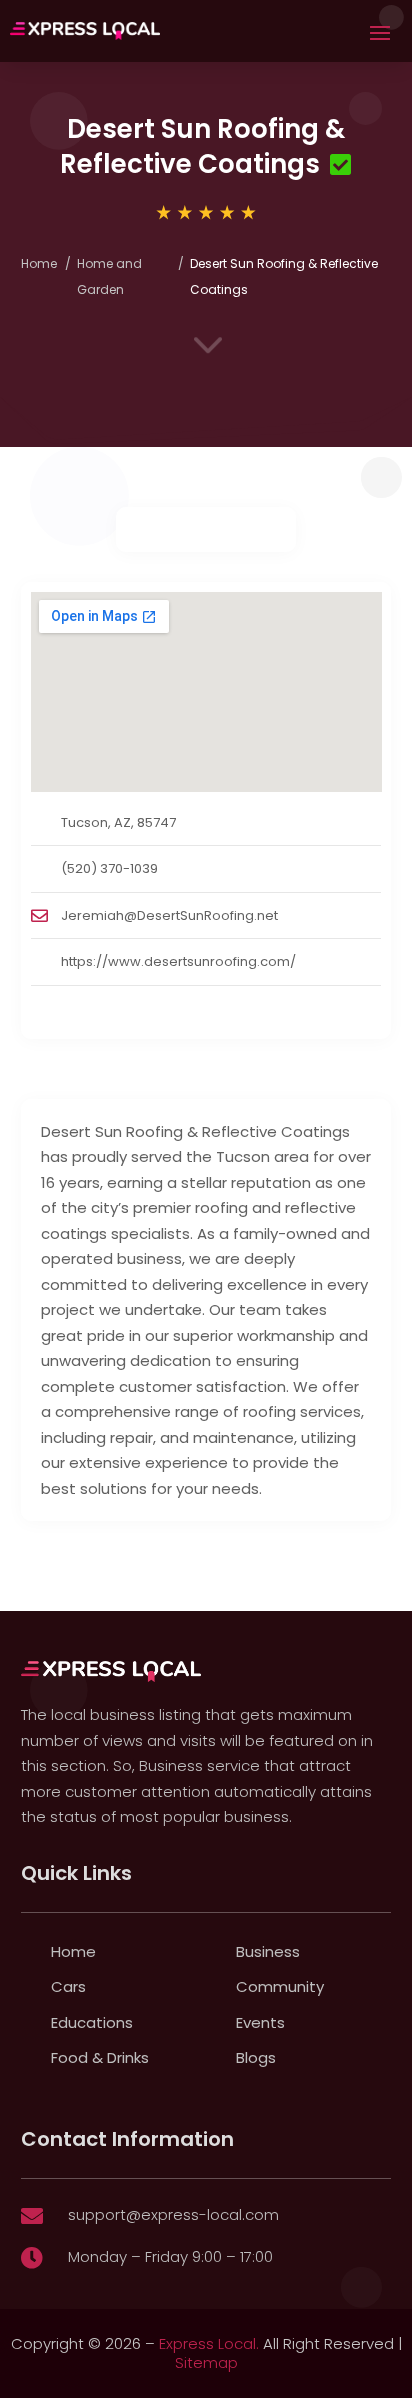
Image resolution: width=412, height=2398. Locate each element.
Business (268, 1951)
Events (260, 2022)
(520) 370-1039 (109, 868)
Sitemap (206, 2362)
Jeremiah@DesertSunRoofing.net (169, 915)
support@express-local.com (173, 2214)
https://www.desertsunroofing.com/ (178, 961)
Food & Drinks (100, 2057)
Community (280, 1986)
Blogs (256, 2057)
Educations (92, 2022)
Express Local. (209, 2343)
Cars (68, 1986)
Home (39, 263)
